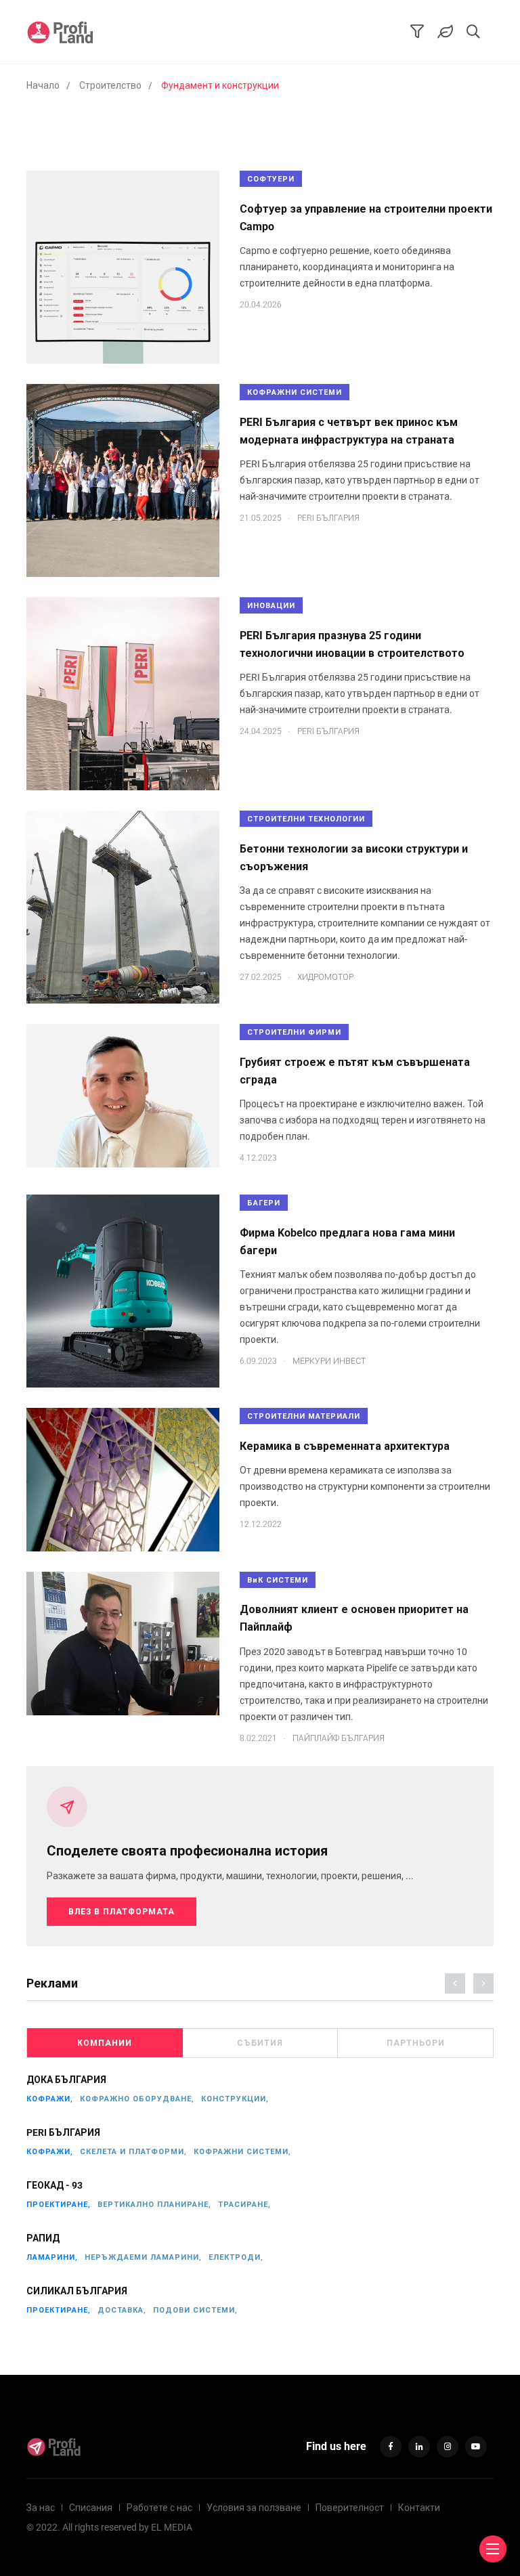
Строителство (110, 85)
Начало (43, 85)
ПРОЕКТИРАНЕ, (59, 2205)
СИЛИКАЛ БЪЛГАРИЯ (77, 2291)
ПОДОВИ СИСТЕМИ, (195, 2310)
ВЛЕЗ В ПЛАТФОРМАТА (122, 1912)
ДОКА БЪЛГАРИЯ (66, 2080)
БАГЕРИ (264, 1203)
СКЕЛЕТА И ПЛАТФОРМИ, (133, 2152)
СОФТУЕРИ (271, 179)
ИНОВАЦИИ (271, 606)
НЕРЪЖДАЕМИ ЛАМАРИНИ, (143, 2257)
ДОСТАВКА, (122, 2310)
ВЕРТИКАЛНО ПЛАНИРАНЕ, (154, 2205)
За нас (41, 2508)
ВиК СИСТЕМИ (278, 1580)
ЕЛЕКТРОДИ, (236, 2257)
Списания (91, 2508)
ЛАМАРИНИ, (52, 2257)
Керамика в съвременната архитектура (345, 1446)
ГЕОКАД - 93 (55, 2185)
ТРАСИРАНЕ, (244, 2205)
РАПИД (43, 2238)
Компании (105, 2043)
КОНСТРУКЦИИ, (235, 2099)
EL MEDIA (172, 2527)
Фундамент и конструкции (220, 85)
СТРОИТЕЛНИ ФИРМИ (294, 1032)
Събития (260, 2043)
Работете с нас (159, 2508)
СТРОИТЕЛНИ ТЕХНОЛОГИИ (306, 819)
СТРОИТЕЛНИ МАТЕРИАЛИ (304, 1416)
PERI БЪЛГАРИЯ (63, 2132)
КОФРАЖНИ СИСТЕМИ (295, 392)
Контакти (419, 2508)
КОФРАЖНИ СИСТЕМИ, (242, 2152)
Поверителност (350, 2508)
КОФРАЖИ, (50, 2099)
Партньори (416, 2043)
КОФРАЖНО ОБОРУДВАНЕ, (137, 2099)
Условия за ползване (254, 2508)
